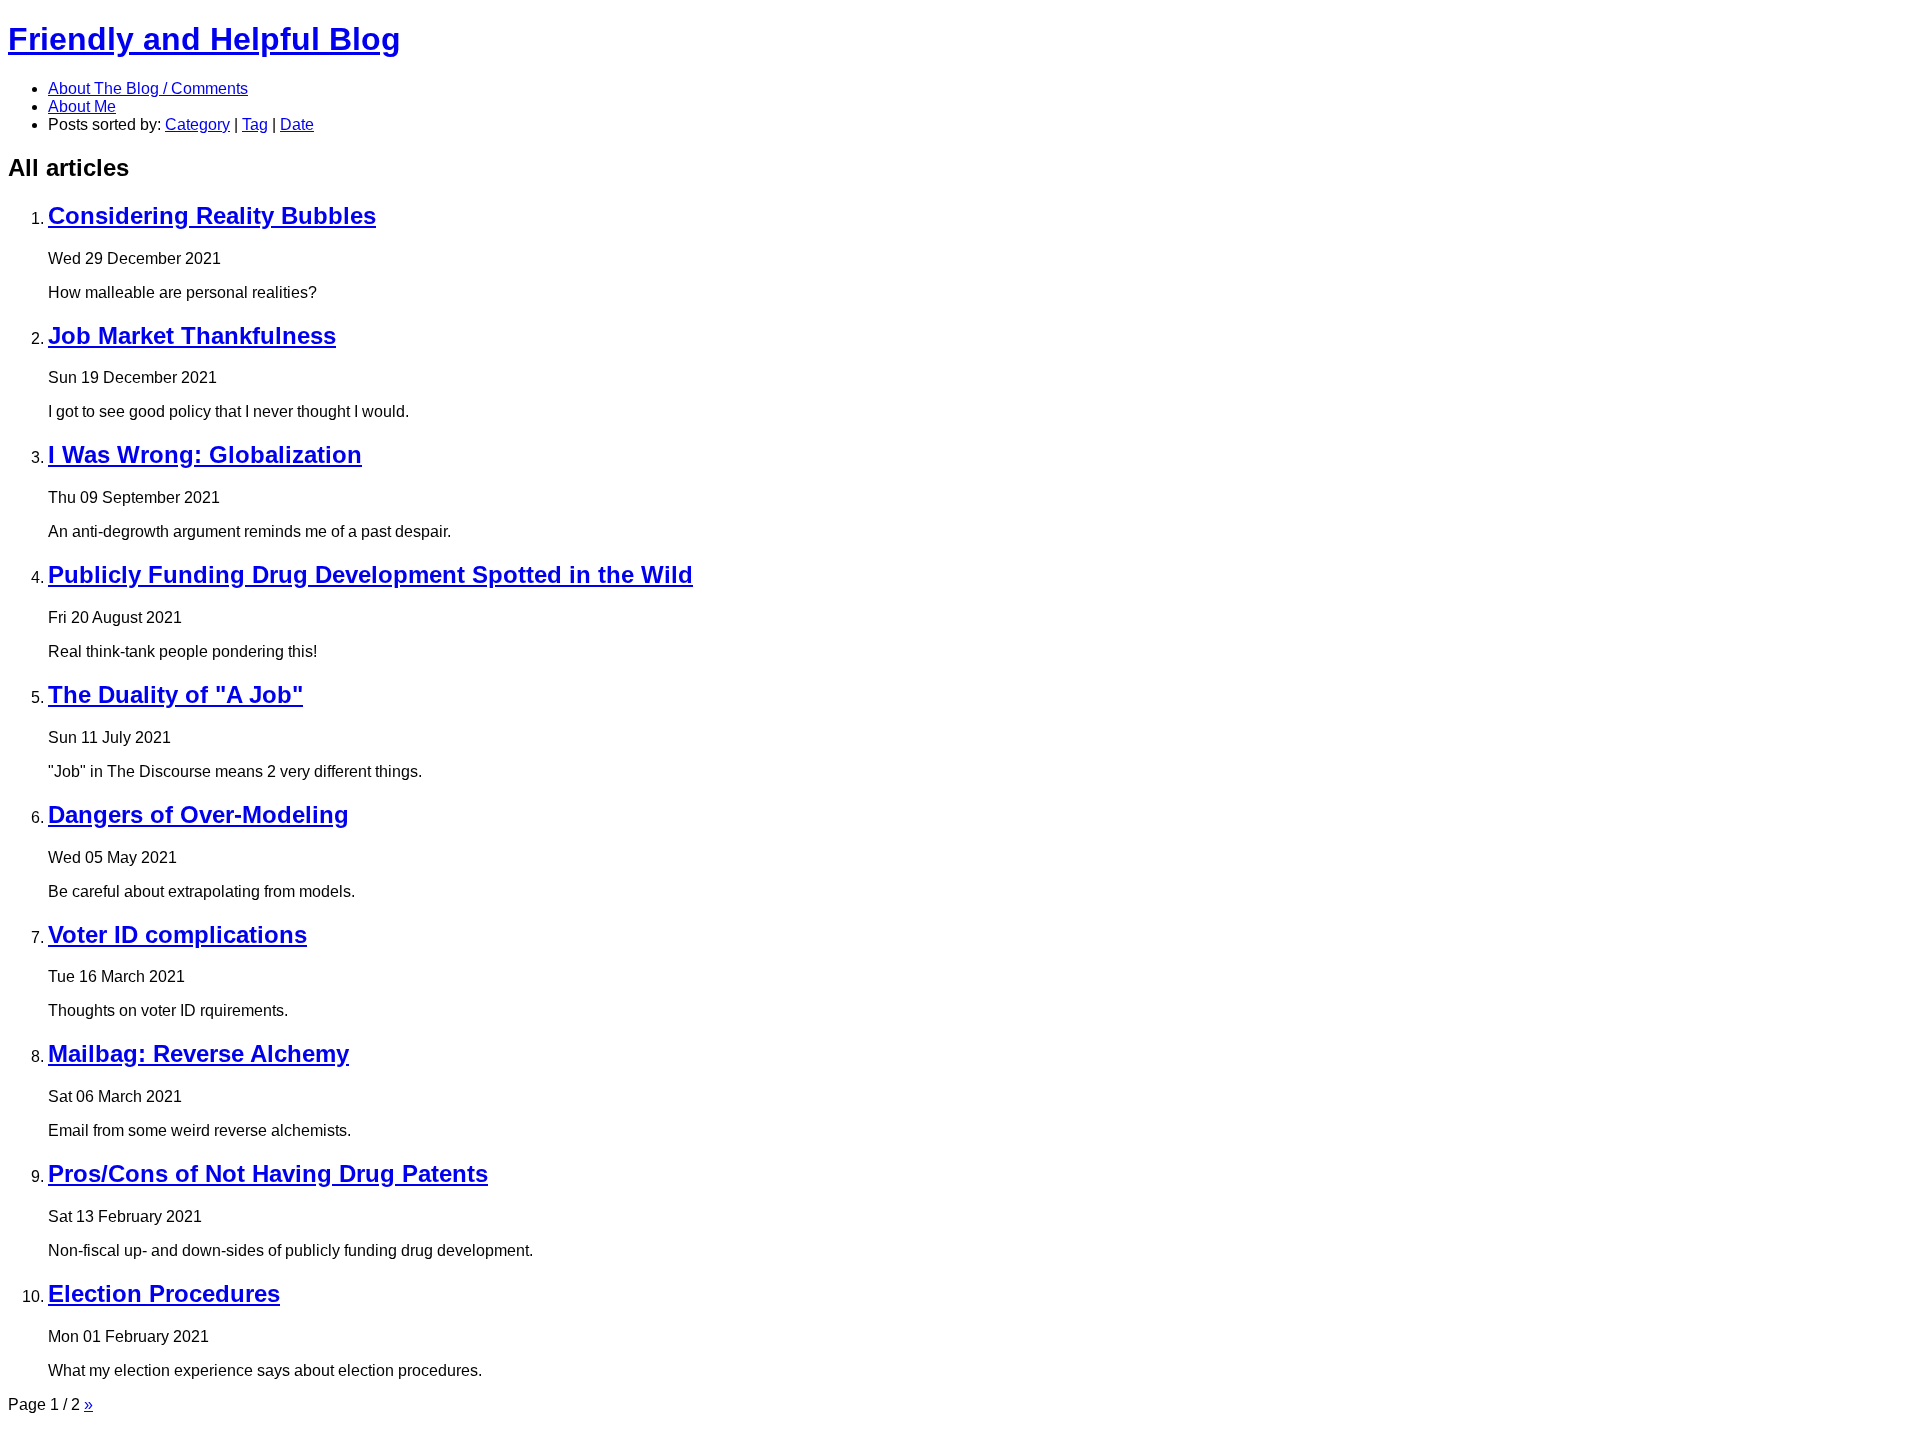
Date (297, 124)
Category (197, 124)
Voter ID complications (177, 934)
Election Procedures (164, 1293)
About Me (82, 106)
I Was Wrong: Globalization (205, 454)
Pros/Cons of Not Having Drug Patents (268, 1173)
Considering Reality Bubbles (212, 215)
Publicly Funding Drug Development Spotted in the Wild (370, 574)
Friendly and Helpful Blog (204, 39)
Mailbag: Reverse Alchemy (198, 1053)
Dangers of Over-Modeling (198, 814)
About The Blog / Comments (148, 88)
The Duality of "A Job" (175, 694)
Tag (255, 124)
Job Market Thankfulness (192, 335)
